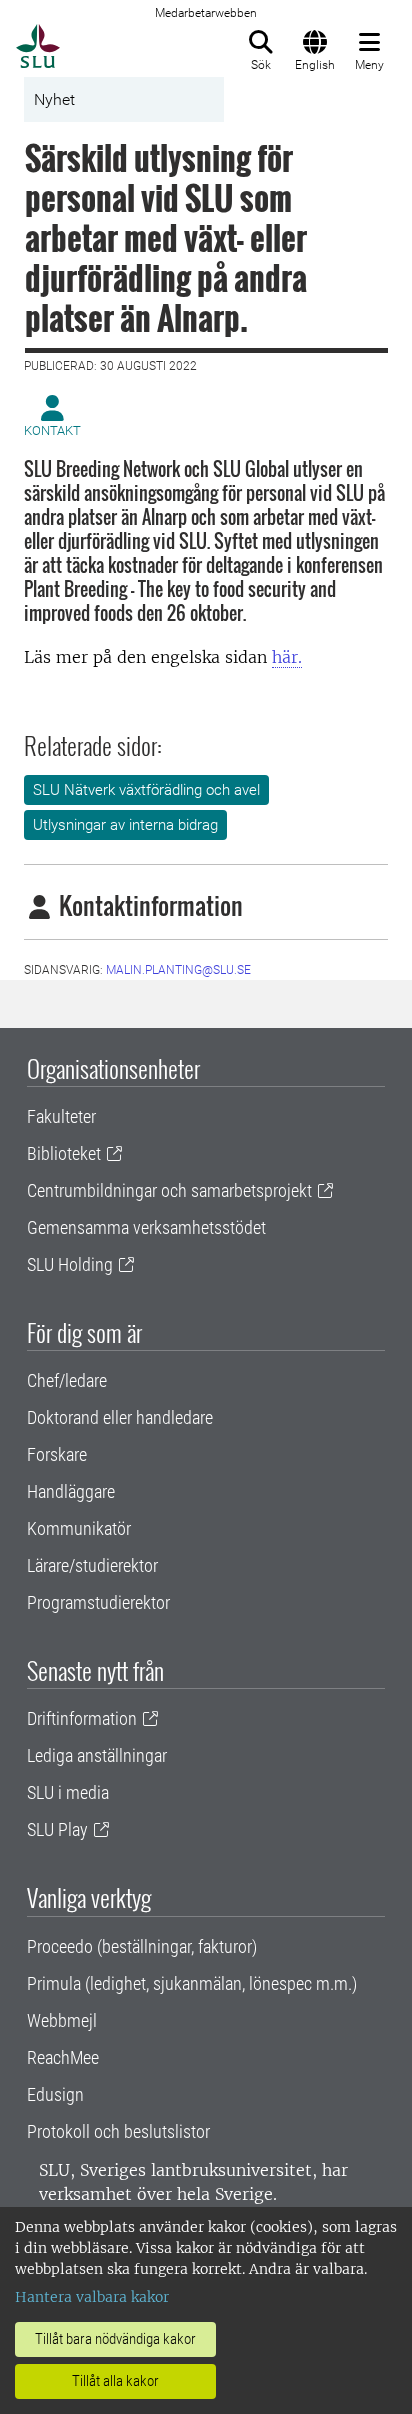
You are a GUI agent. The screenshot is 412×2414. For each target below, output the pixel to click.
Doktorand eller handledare (120, 1417)
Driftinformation (82, 1718)
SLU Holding (70, 1264)
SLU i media (68, 1792)
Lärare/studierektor (92, 1565)
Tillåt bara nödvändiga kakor (115, 2339)
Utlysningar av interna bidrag (125, 825)
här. (287, 657)
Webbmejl (62, 2020)
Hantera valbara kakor (92, 2297)
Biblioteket (64, 1153)
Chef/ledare (67, 1380)
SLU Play (57, 1829)
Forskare (57, 1454)
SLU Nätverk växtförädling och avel (146, 790)
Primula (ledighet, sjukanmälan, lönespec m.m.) (192, 1983)
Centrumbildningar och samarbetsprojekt (169, 1190)
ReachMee (63, 2057)
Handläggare (71, 1491)
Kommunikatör (79, 1528)
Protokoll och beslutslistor (118, 2131)
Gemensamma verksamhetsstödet (146, 1227)
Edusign (55, 2094)
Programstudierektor (98, 1602)
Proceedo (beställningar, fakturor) (142, 1946)
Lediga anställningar (97, 1755)
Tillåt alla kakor (115, 2381)
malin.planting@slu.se (178, 970)
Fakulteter (61, 1116)
